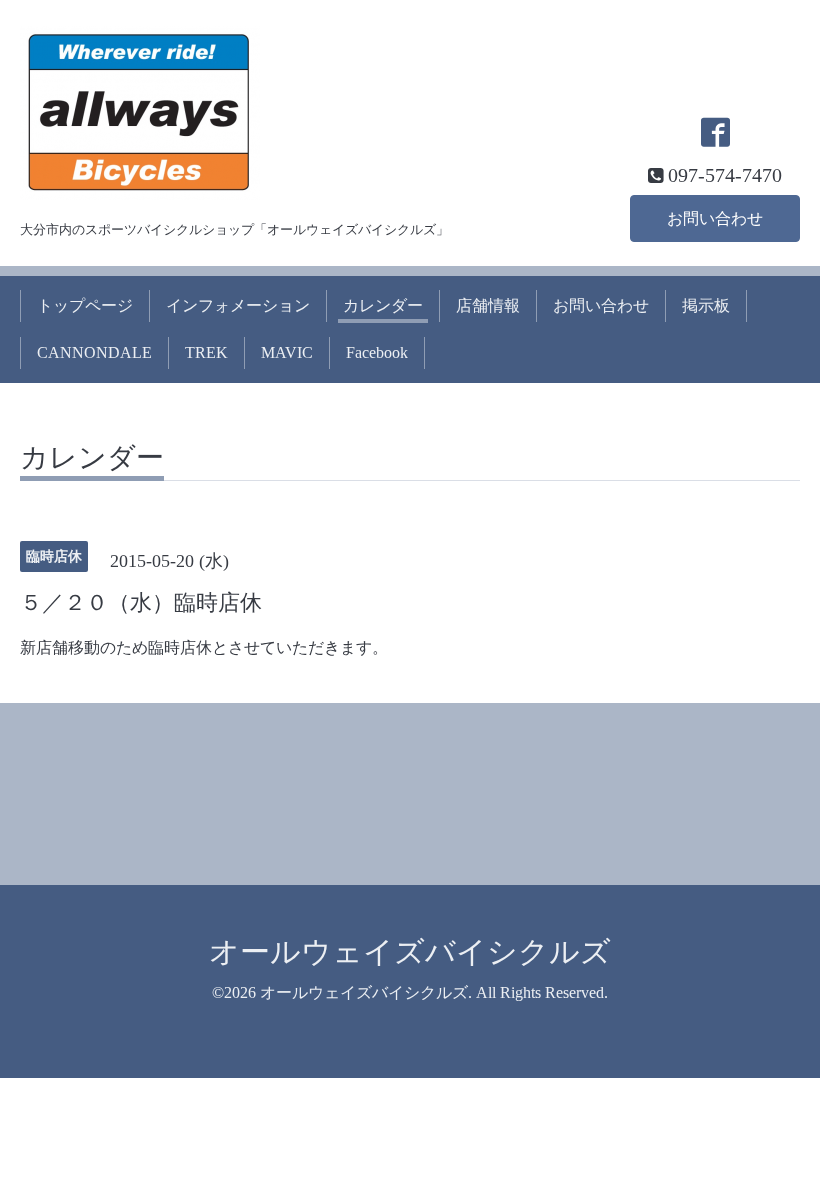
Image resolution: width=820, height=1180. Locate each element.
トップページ (85, 305)
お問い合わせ (715, 218)
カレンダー (383, 305)
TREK (206, 352)
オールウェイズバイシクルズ (410, 951)
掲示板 (706, 305)
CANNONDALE (94, 352)
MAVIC (287, 352)
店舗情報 (488, 305)
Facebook (377, 352)
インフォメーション (238, 305)
